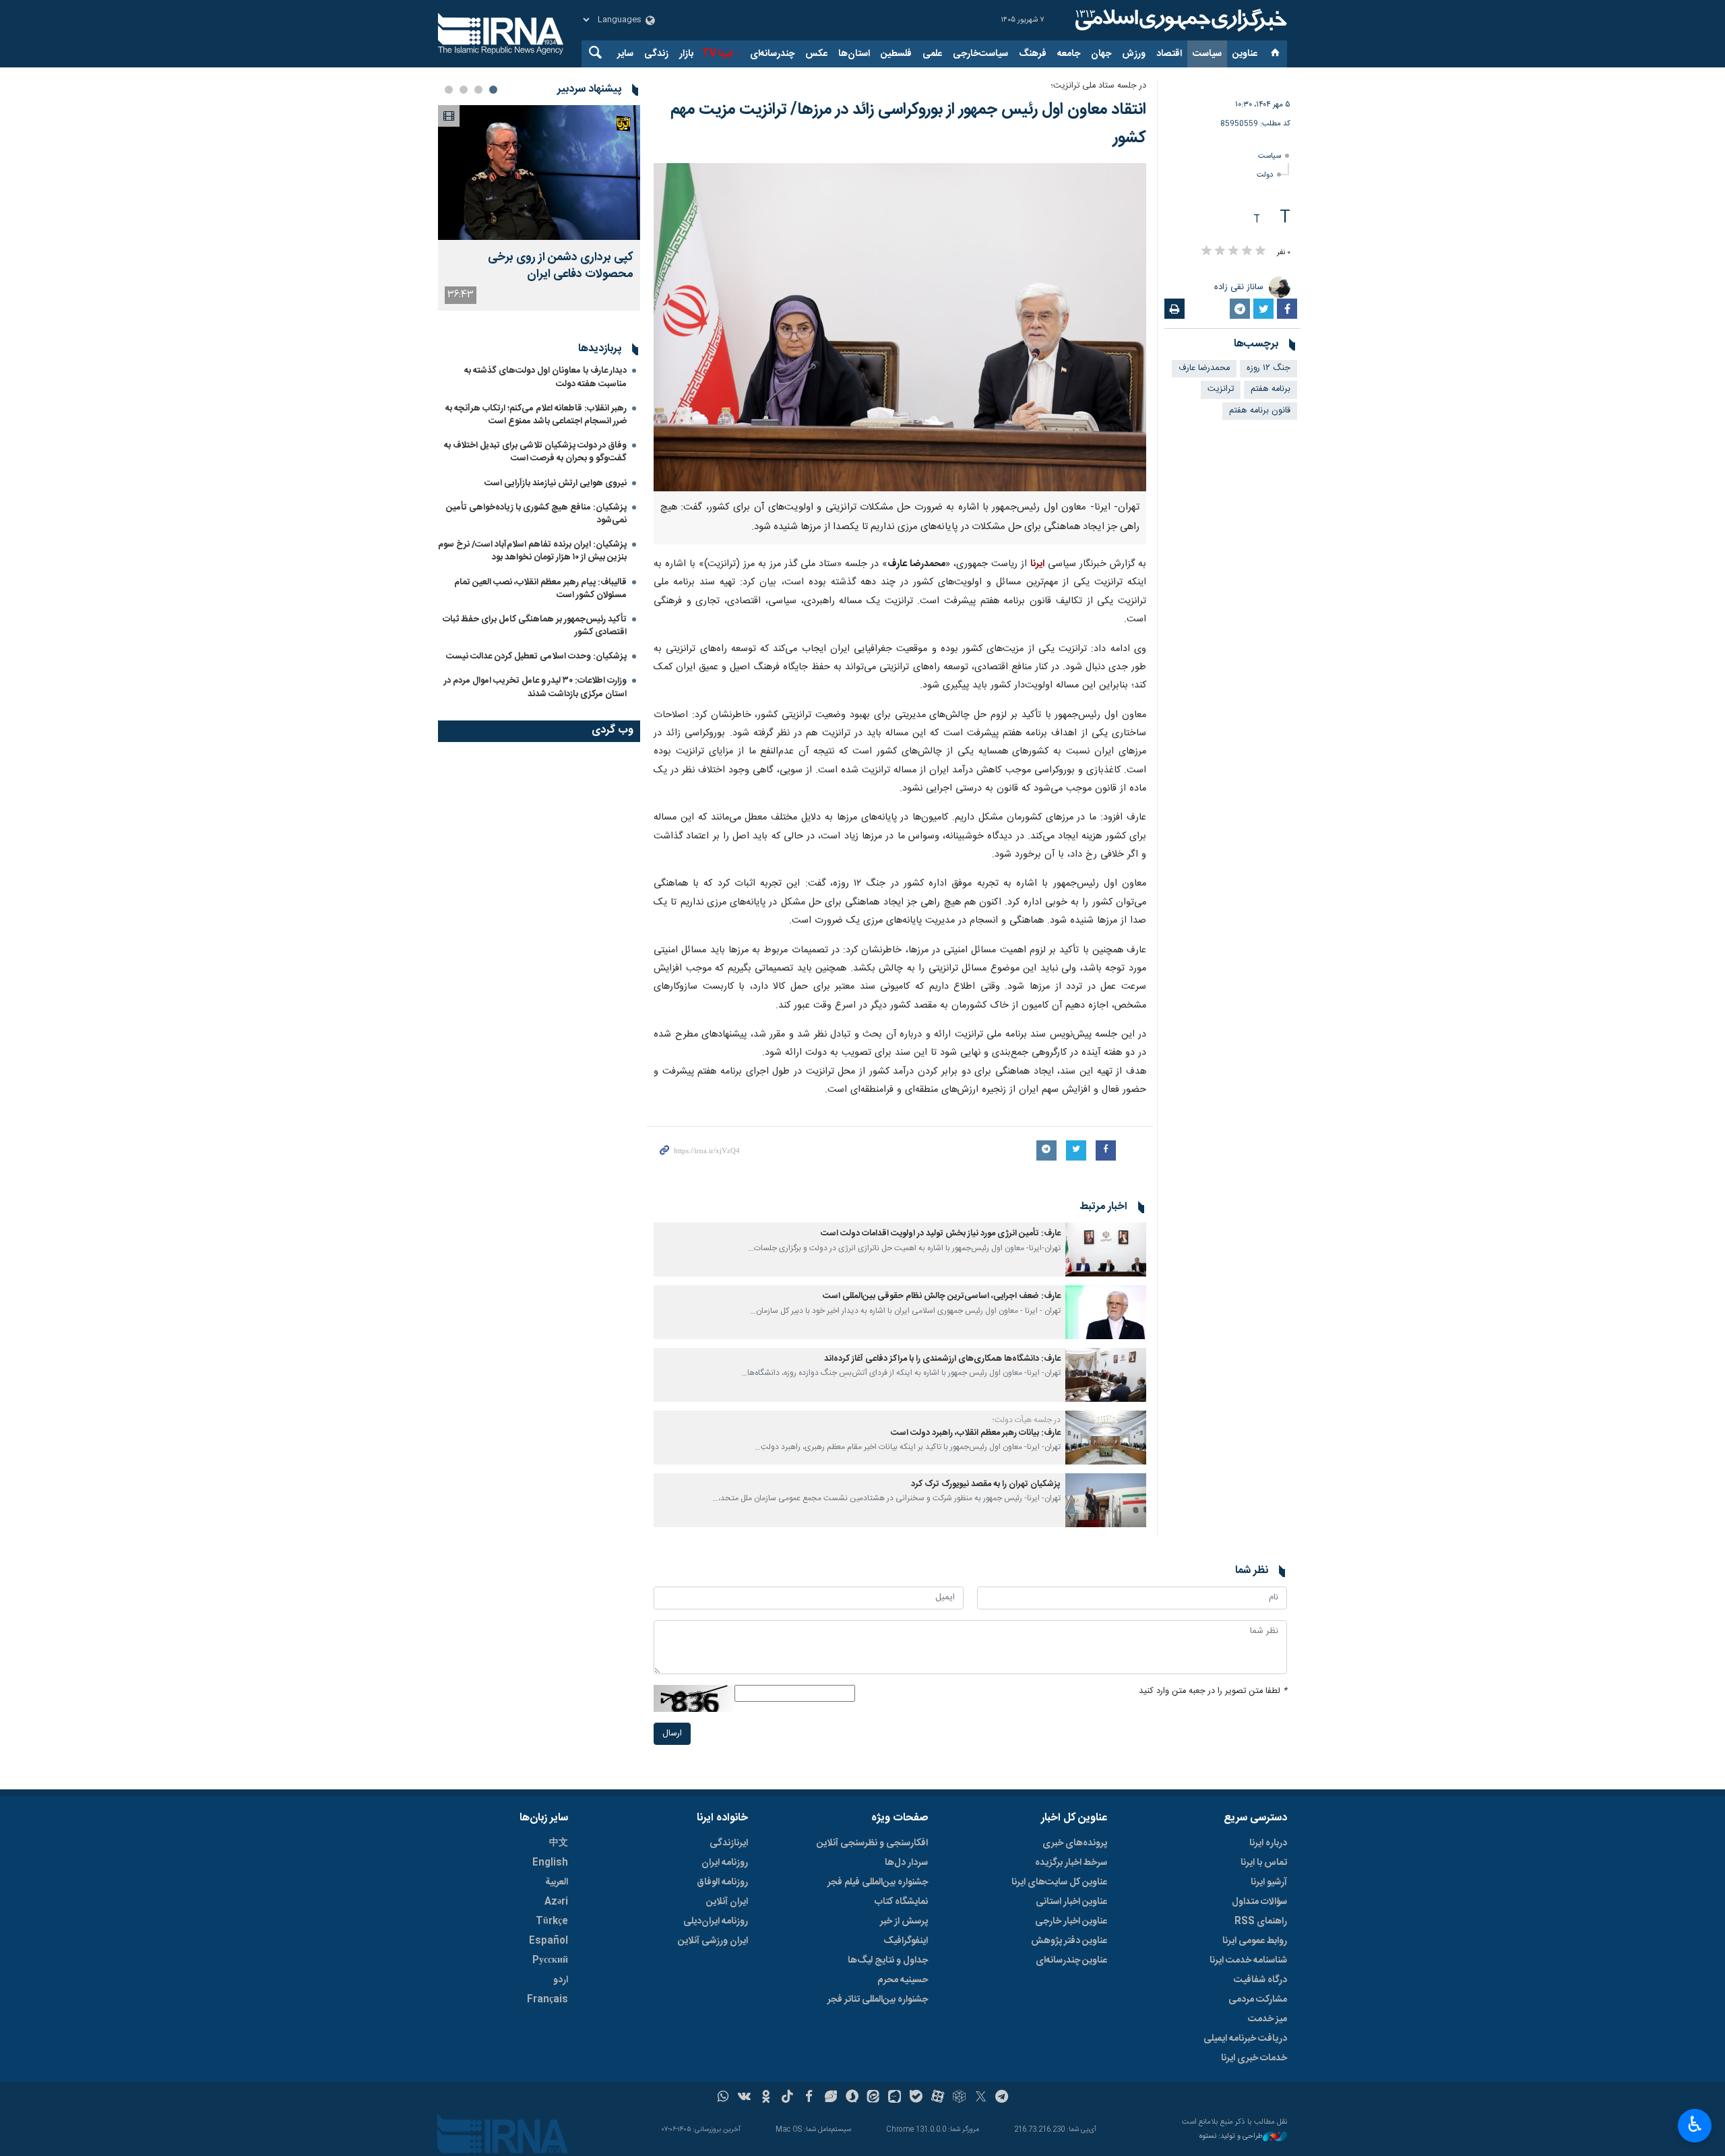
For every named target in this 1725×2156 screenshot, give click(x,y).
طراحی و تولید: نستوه (1231, 2137)
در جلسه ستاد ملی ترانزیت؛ (1098, 86)
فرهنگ (1033, 54)
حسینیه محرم (903, 1980)
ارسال (672, 1734)
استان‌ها (854, 54)
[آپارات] (938, 2098)
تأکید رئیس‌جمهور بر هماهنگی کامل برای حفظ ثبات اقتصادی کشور (535, 626)
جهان (1101, 54)
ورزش (1134, 54)
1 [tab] (493, 90)
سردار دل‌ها (906, 1863)
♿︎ (1695, 2124)
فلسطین (896, 54)
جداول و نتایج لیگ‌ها (888, 1961)
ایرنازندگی (729, 1843)
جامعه (1069, 54)
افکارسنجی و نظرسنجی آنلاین (872, 1843)
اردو (561, 1980)
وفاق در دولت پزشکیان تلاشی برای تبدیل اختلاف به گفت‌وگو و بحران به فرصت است (535, 452)
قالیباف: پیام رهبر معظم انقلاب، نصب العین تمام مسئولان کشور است (540, 589)
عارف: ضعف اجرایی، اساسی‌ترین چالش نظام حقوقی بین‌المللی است (942, 1296)
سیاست (1207, 54)
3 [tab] (464, 90)
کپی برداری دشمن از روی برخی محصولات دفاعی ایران (561, 266)
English (550, 1863)
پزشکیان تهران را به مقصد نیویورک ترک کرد (986, 1484)
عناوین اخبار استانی (1071, 1902)
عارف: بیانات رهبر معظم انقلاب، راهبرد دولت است (976, 1433)
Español (548, 1941)
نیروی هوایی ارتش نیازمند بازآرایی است (556, 483)
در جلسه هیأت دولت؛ (1027, 1420)
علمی (932, 54)
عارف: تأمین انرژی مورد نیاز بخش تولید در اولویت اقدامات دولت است (941, 1234)
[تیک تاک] (787, 2098)
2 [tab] (478, 90)
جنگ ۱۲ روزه (1268, 368)
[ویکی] (744, 2098)
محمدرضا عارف (1204, 368)
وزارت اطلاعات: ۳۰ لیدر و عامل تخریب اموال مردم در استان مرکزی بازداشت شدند (535, 687)
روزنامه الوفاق (722, 1882)
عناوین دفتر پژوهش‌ (1069, 1941)
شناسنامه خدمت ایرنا (1248, 1961)
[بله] (916, 2098)
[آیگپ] (895, 2098)
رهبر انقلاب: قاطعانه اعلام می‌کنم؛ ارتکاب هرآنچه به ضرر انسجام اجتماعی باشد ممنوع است (536, 415)
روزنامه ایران (725, 1863)
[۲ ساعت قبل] (539, 173)
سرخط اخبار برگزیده (1071, 1863)
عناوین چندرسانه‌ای (1071, 1961)
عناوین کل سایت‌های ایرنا (1059, 1882)
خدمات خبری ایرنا (1254, 2058)
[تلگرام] (1002, 2098)
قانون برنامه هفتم (1260, 411)
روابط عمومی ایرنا (1255, 1941)
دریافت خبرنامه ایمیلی (1245, 2039)
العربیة (557, 1882)
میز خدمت (1267, 2019)
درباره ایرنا (1268, 1843)
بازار (686, 54)
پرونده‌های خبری (1075, 1843)
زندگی (656, 54)
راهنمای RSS (1261, 1921)
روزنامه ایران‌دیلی (716, 1921)
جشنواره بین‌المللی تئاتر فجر (878, 2000)
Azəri (556, 1902)
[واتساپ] (723, 2098)
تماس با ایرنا (1264, 1863)
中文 (559, 1843)
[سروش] (852, 2098)
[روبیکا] (959, 2098)
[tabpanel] (539, 208)
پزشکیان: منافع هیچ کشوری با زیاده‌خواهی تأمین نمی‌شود (536, 514)
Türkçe (552, 1921)
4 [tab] (449, 90)
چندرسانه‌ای (772, 54)
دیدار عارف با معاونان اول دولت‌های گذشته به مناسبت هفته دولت (545, 377)
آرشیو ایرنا (1269, 1882)
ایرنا (1179, 20)
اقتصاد (1169, 54)
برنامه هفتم (1271, 389)
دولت (1265, 175)
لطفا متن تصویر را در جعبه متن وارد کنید (1213, 1691)
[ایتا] (874, 2098)
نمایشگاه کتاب (901, 1902)
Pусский (550, 1961)
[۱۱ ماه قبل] (1106, 1250)
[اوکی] (766, 2098)
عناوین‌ (1245, 54)
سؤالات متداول (1259, 1902)
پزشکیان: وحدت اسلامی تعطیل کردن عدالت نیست (536, 656)
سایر (625, 54)
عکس (816, 54)
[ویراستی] (830, 2098)
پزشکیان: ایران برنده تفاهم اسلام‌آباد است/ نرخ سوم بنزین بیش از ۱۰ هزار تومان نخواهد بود (532, 551)
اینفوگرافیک (906, 1941)
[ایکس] (981, 2098)
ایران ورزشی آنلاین (713, 1941)
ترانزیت (1221, 389)
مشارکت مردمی (1258, 2000)
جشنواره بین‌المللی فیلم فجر (878, 1882)
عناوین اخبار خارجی (1071, 1921)
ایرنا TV (717, 54)
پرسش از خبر (904, 1921)
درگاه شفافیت (1260, 1980)
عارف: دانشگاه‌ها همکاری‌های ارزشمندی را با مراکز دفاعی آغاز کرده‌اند (942, 1359)
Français (547, 2000)
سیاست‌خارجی (980, 54)
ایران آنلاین (727, 1902)
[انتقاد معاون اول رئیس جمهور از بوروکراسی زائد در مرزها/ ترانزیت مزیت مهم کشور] (900, 327)
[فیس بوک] (809, 2098)
